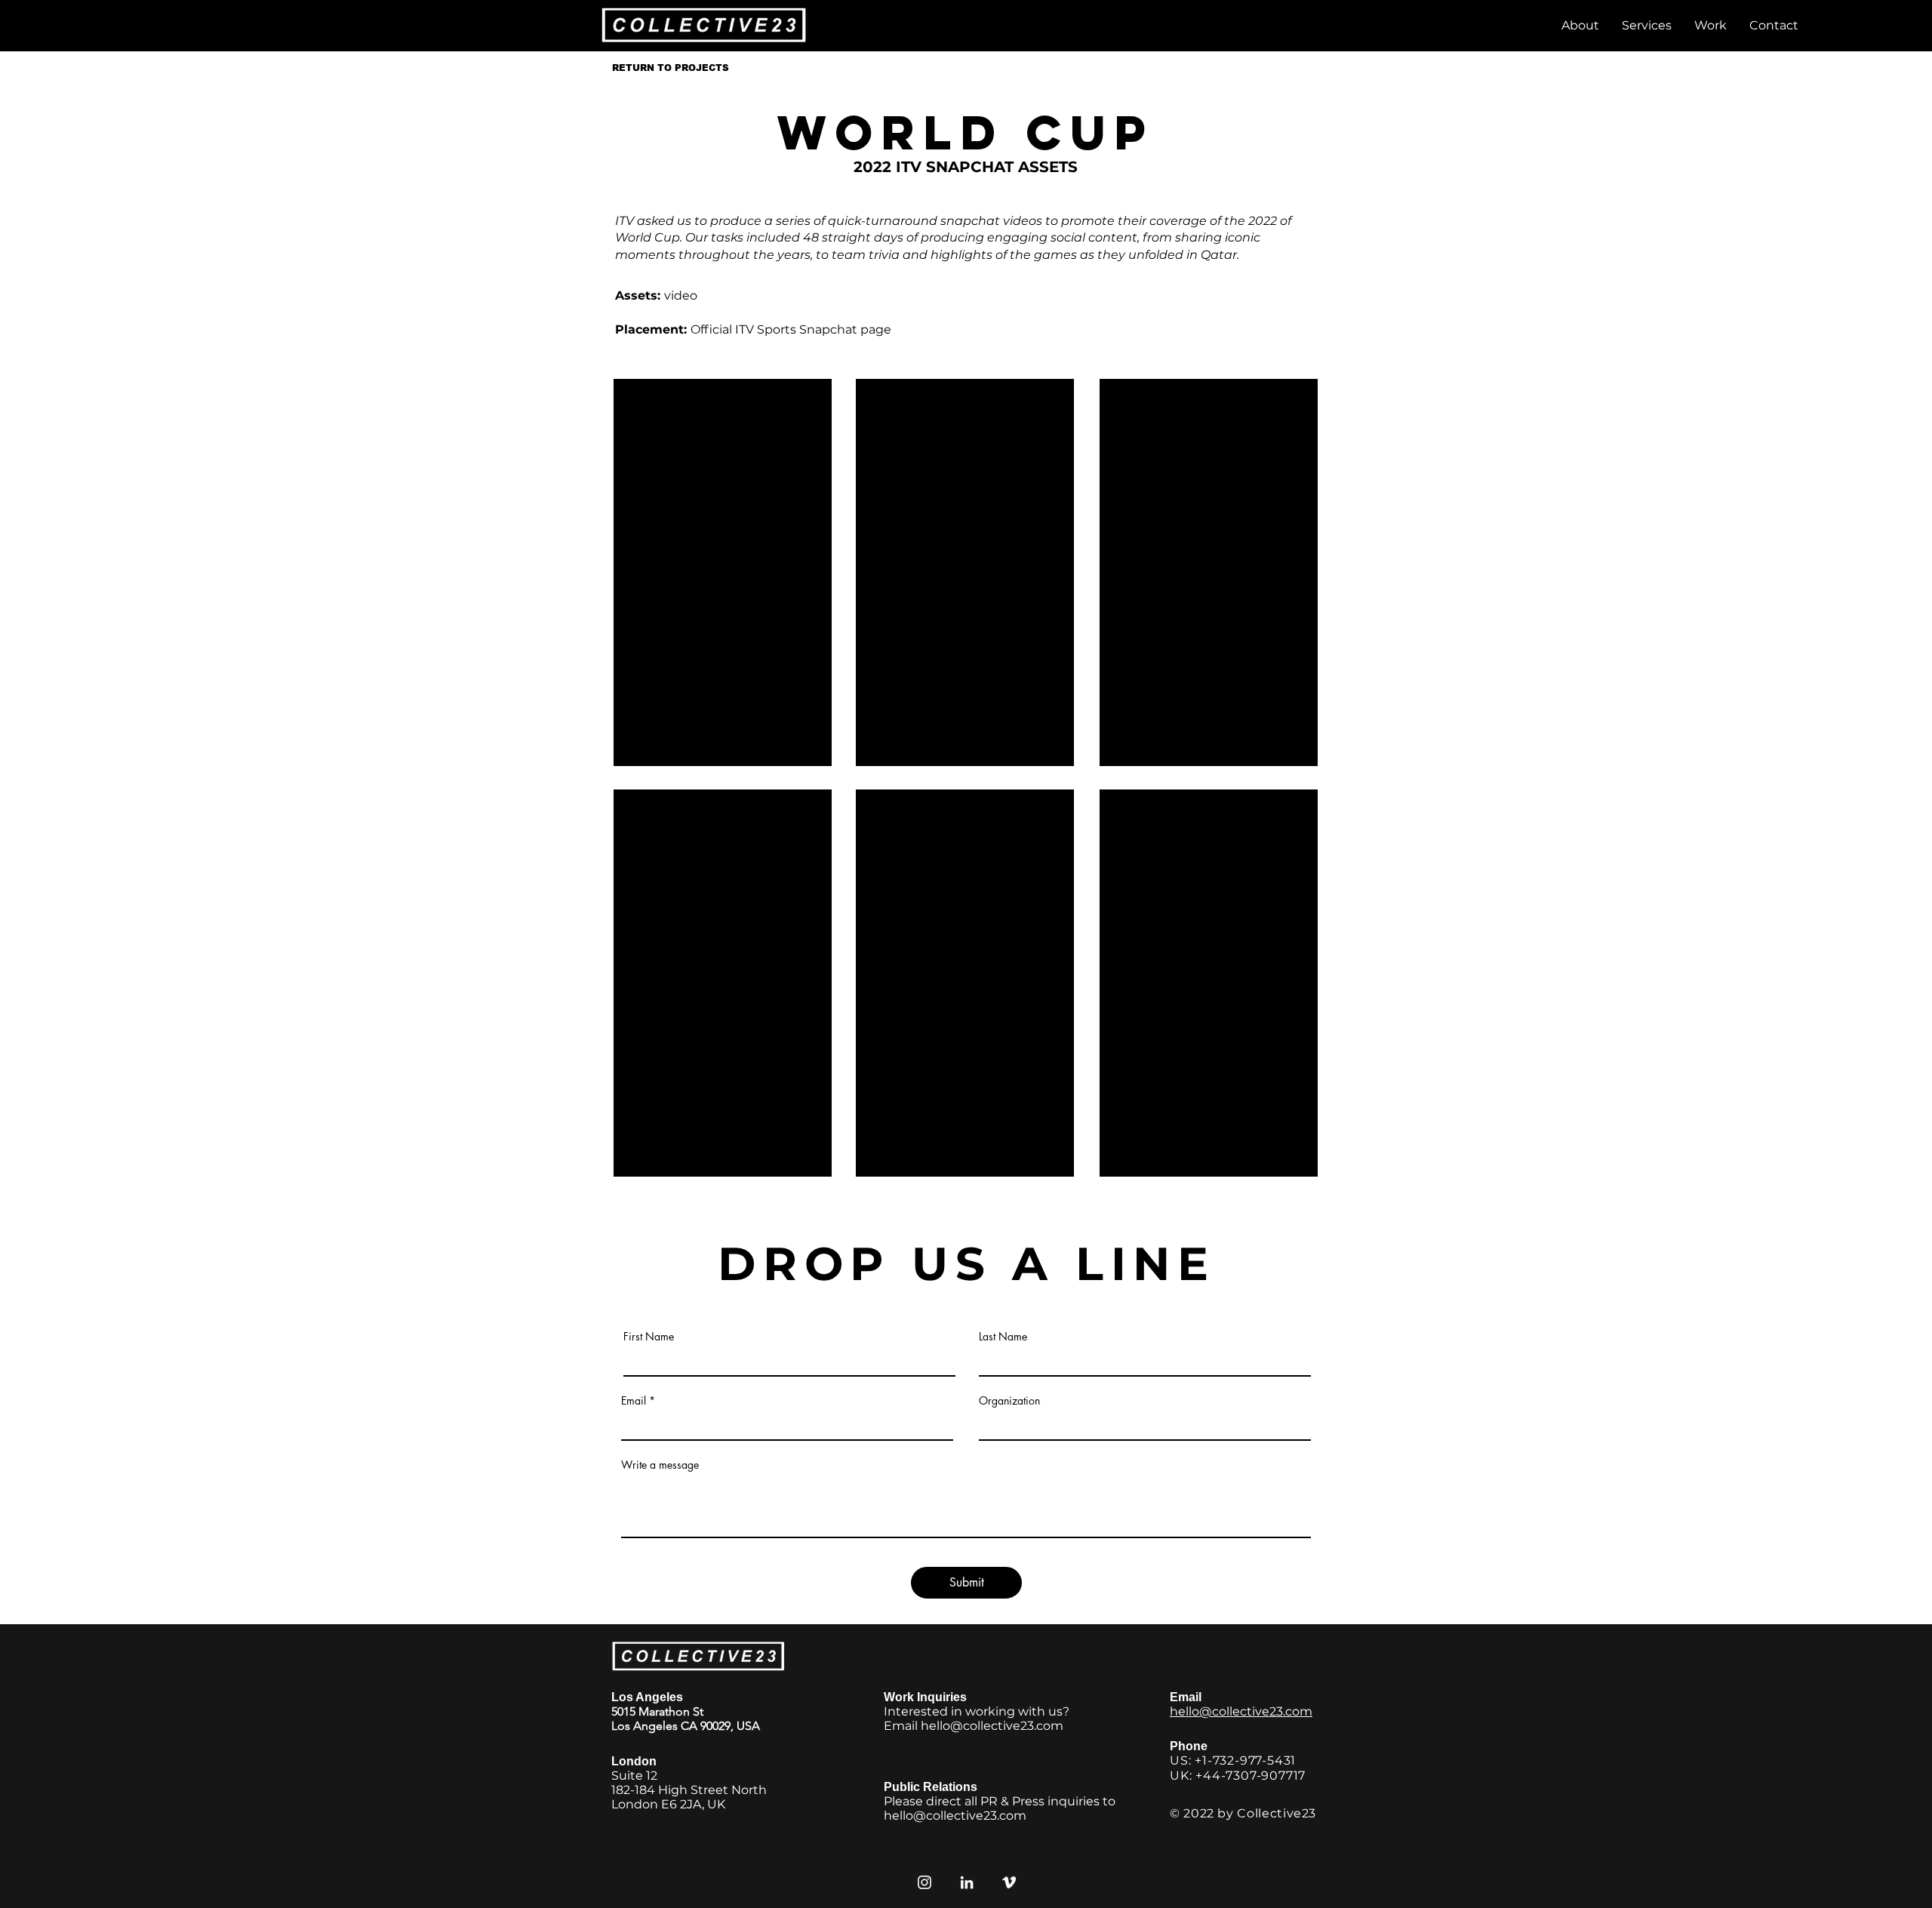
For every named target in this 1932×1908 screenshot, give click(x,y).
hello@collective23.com (992, 1726)
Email (634, 1401)
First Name (649, 1337)
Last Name (1003, 1337)
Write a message (660, 1465)
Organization (1009, 1401)
